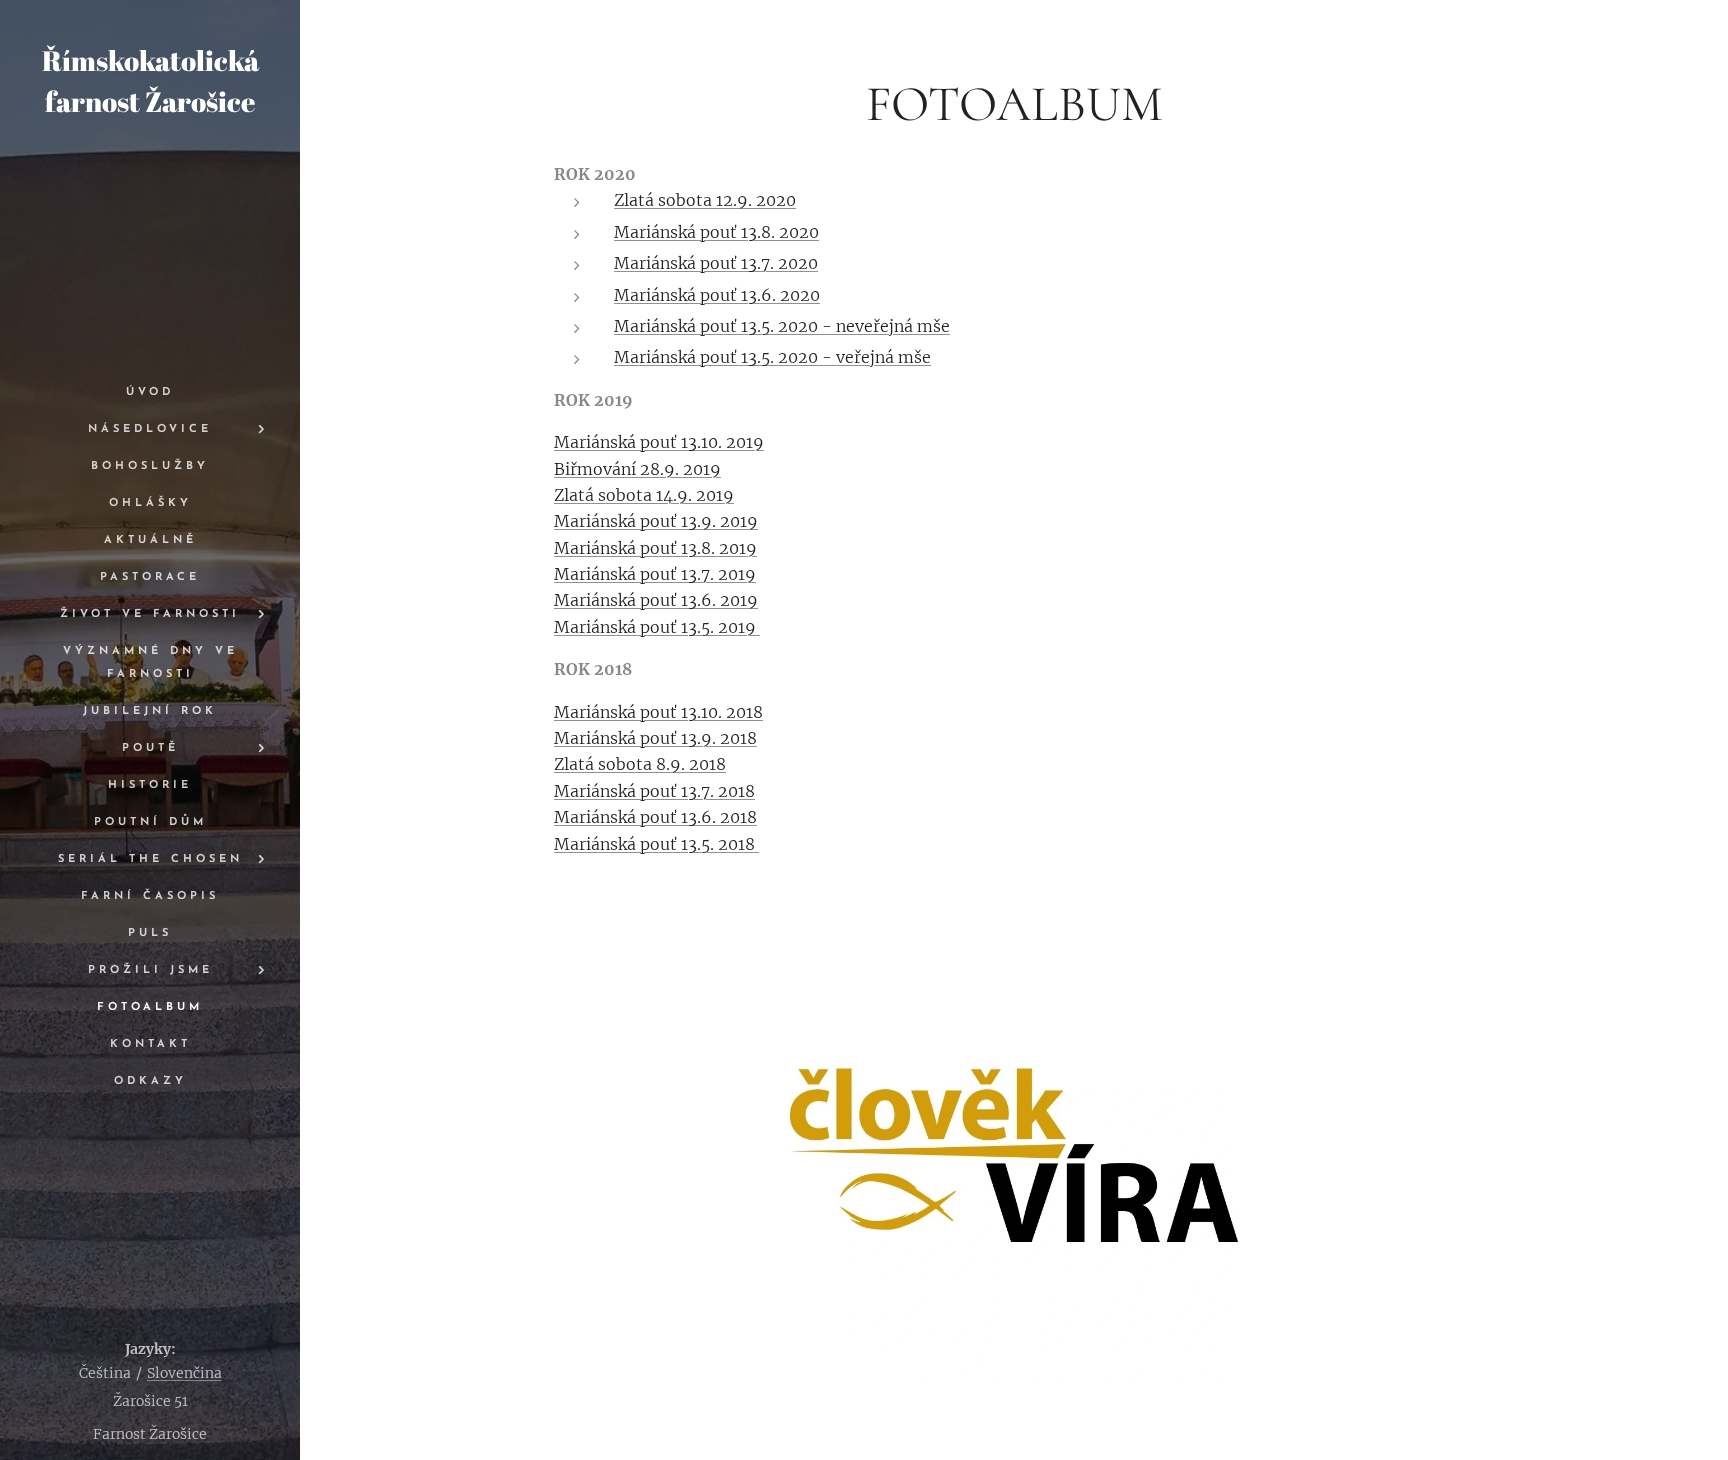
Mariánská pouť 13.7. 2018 (654, 791)
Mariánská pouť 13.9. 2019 (656, 521)
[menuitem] (150, 392)
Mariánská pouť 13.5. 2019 (657, 627)
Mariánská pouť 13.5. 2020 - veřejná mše (772, 357)
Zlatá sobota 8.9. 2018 (640, 764)
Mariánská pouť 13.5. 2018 (656, 844)
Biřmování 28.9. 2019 (637, 469)
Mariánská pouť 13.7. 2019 (655, 574)
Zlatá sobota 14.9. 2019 (644, 495)
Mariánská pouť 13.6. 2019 (656, 600)
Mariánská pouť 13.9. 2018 (655, 738)
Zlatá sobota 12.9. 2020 (705, 200)
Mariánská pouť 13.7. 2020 (716, 263)
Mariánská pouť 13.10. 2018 (658, 712)
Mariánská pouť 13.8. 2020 (716, 232)
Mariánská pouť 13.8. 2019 (655, 548)
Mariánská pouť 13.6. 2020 (717, 295)
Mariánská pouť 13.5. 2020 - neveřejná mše (782, 326)
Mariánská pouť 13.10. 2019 (659, 442)
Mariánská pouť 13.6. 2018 (655, 817)
